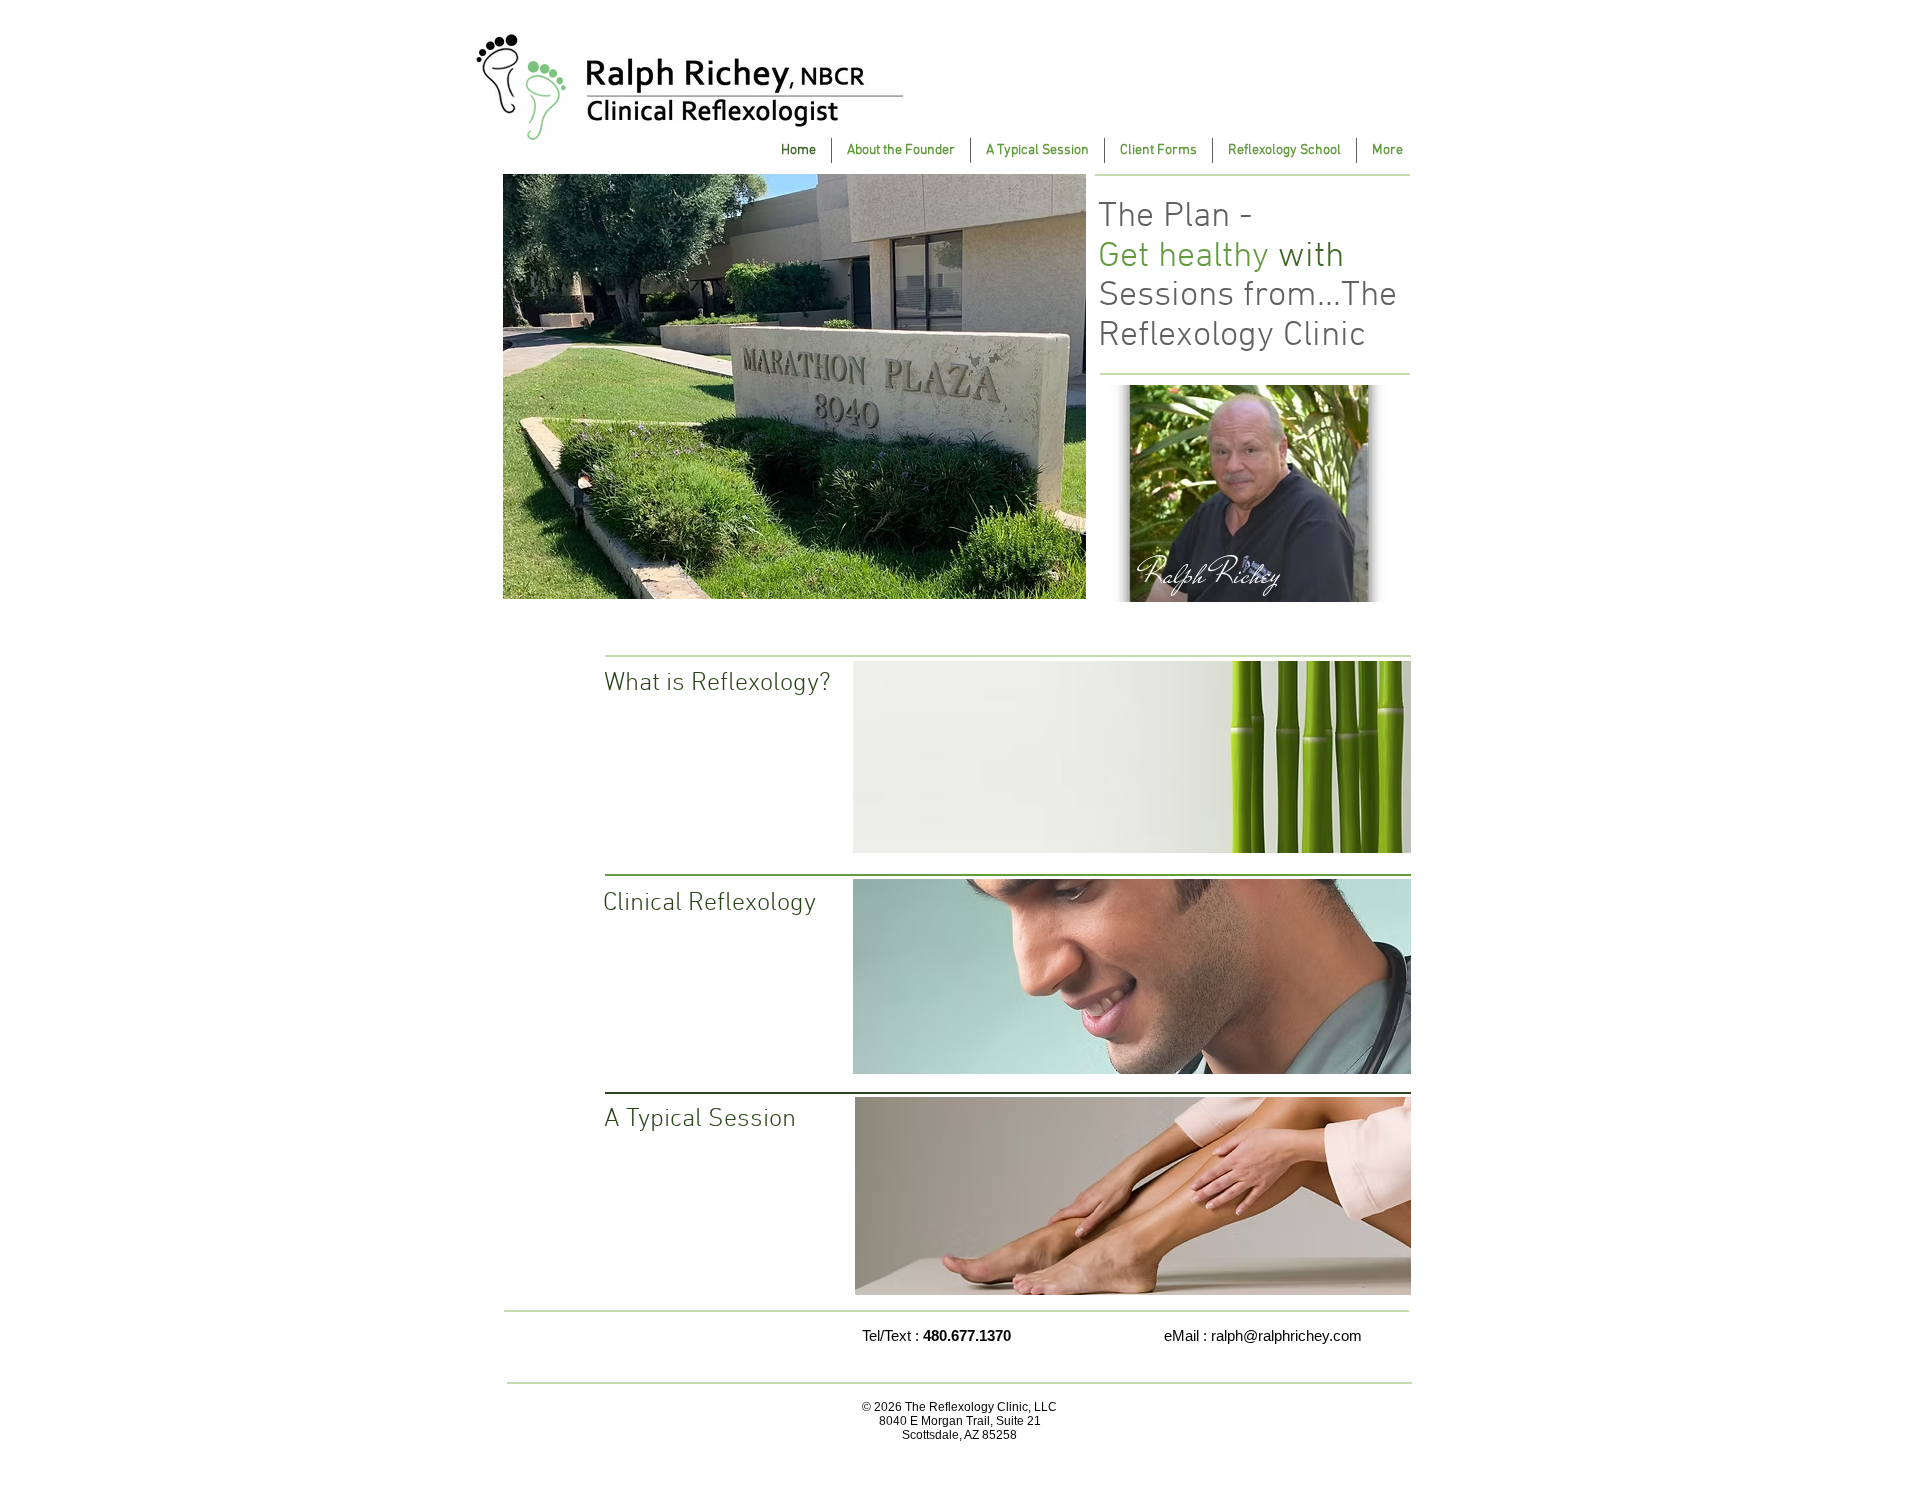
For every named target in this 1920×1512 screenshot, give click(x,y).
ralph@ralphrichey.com (1286, 1335)
